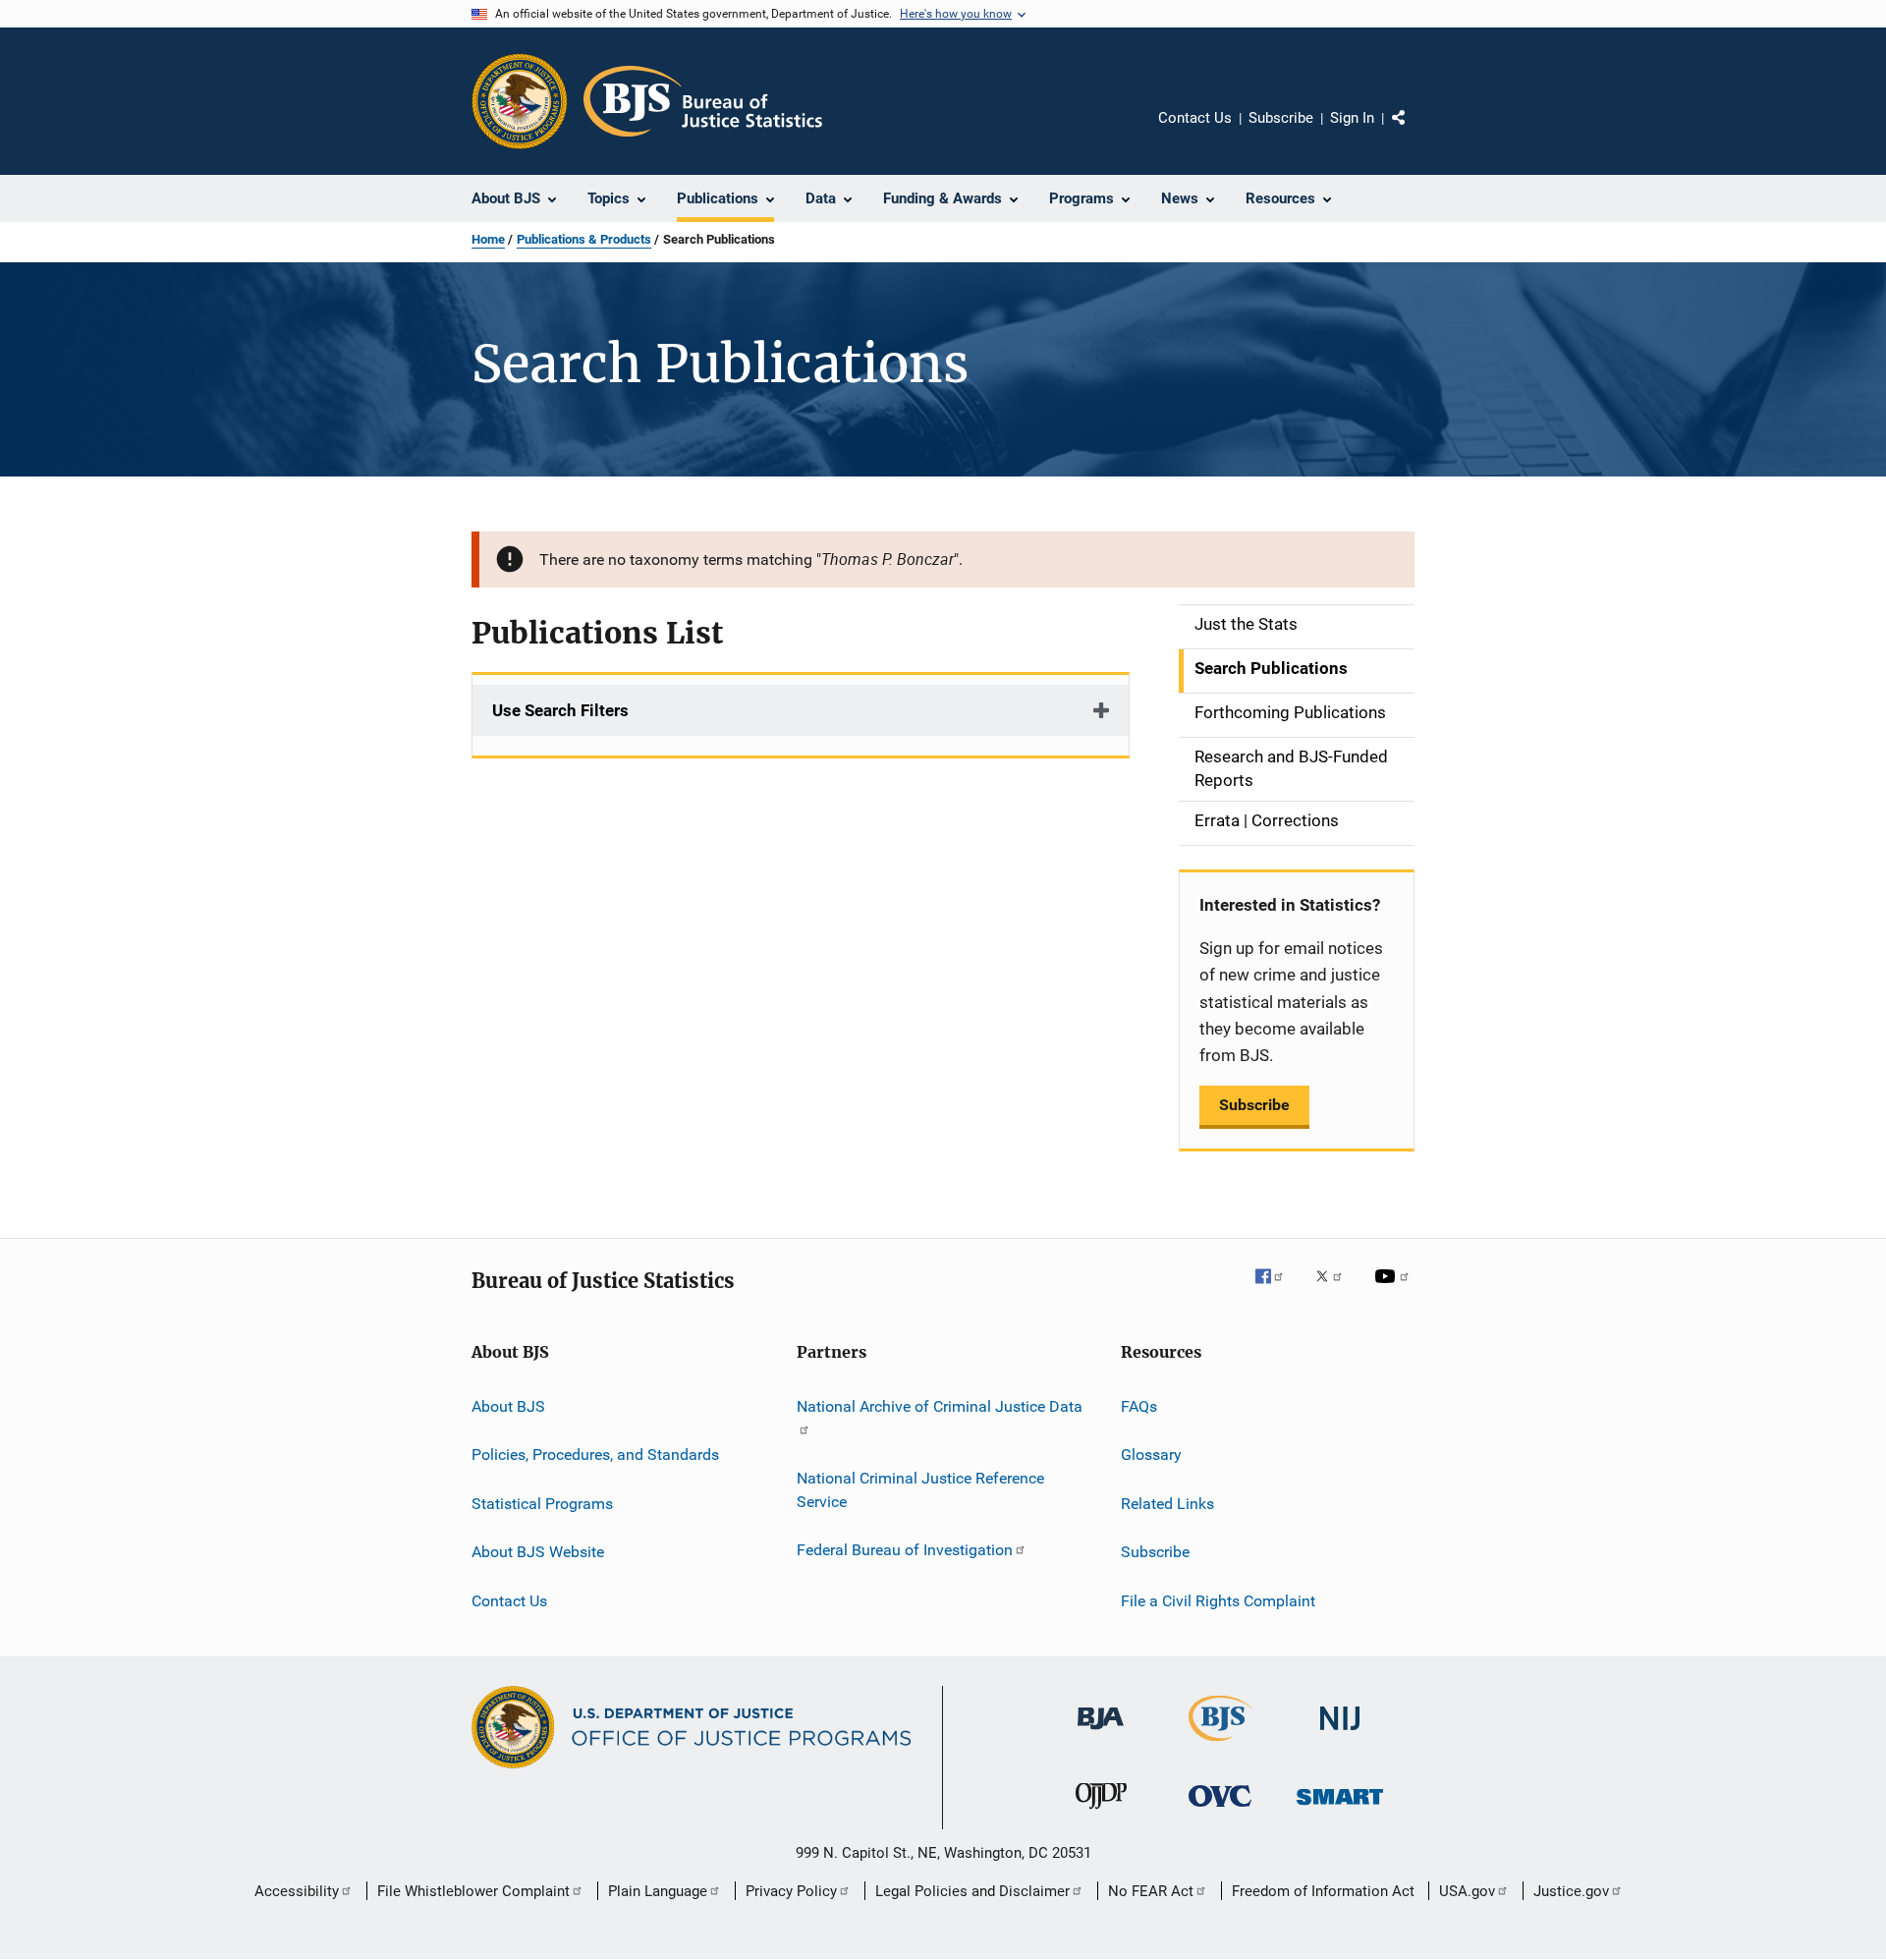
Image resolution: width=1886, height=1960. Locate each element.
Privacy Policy (791, 1891)
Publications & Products (584, 239)
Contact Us (1195, 118)
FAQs (1139, 1406)
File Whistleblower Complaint (473, 1891)
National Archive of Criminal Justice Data (940, 1406)
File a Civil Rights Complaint (1218, 1600)
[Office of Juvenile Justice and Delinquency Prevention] (1101, 1813)
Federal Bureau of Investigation (905, 1550)
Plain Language (658, 1891)
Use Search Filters (560, 710)
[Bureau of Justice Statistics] (1220, 1745)
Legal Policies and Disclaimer (972, 1891)
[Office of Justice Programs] (520, 101)
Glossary (1151, 1455)
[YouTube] (1395, 1290)
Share (1414, 132)
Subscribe (1281, 118)
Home (488, 239)
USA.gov (1467, 1891)
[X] (1336, 1290)
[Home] (703, 101)
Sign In (1352, 118)
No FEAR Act (1151, 1891)
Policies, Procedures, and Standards (595, 1455)
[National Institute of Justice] (1340, 1734)
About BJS (508, 1406)
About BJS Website (538, 1552)
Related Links (1167, 1504)
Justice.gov (1571, 1891)
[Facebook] (1277, 1290)
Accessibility (297, 1891)
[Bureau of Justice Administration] (1101, 1733)
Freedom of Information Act (1323, 1891)
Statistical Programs (542, 1504)
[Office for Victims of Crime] (1220, 1810)
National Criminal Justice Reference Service (920, 1490)
